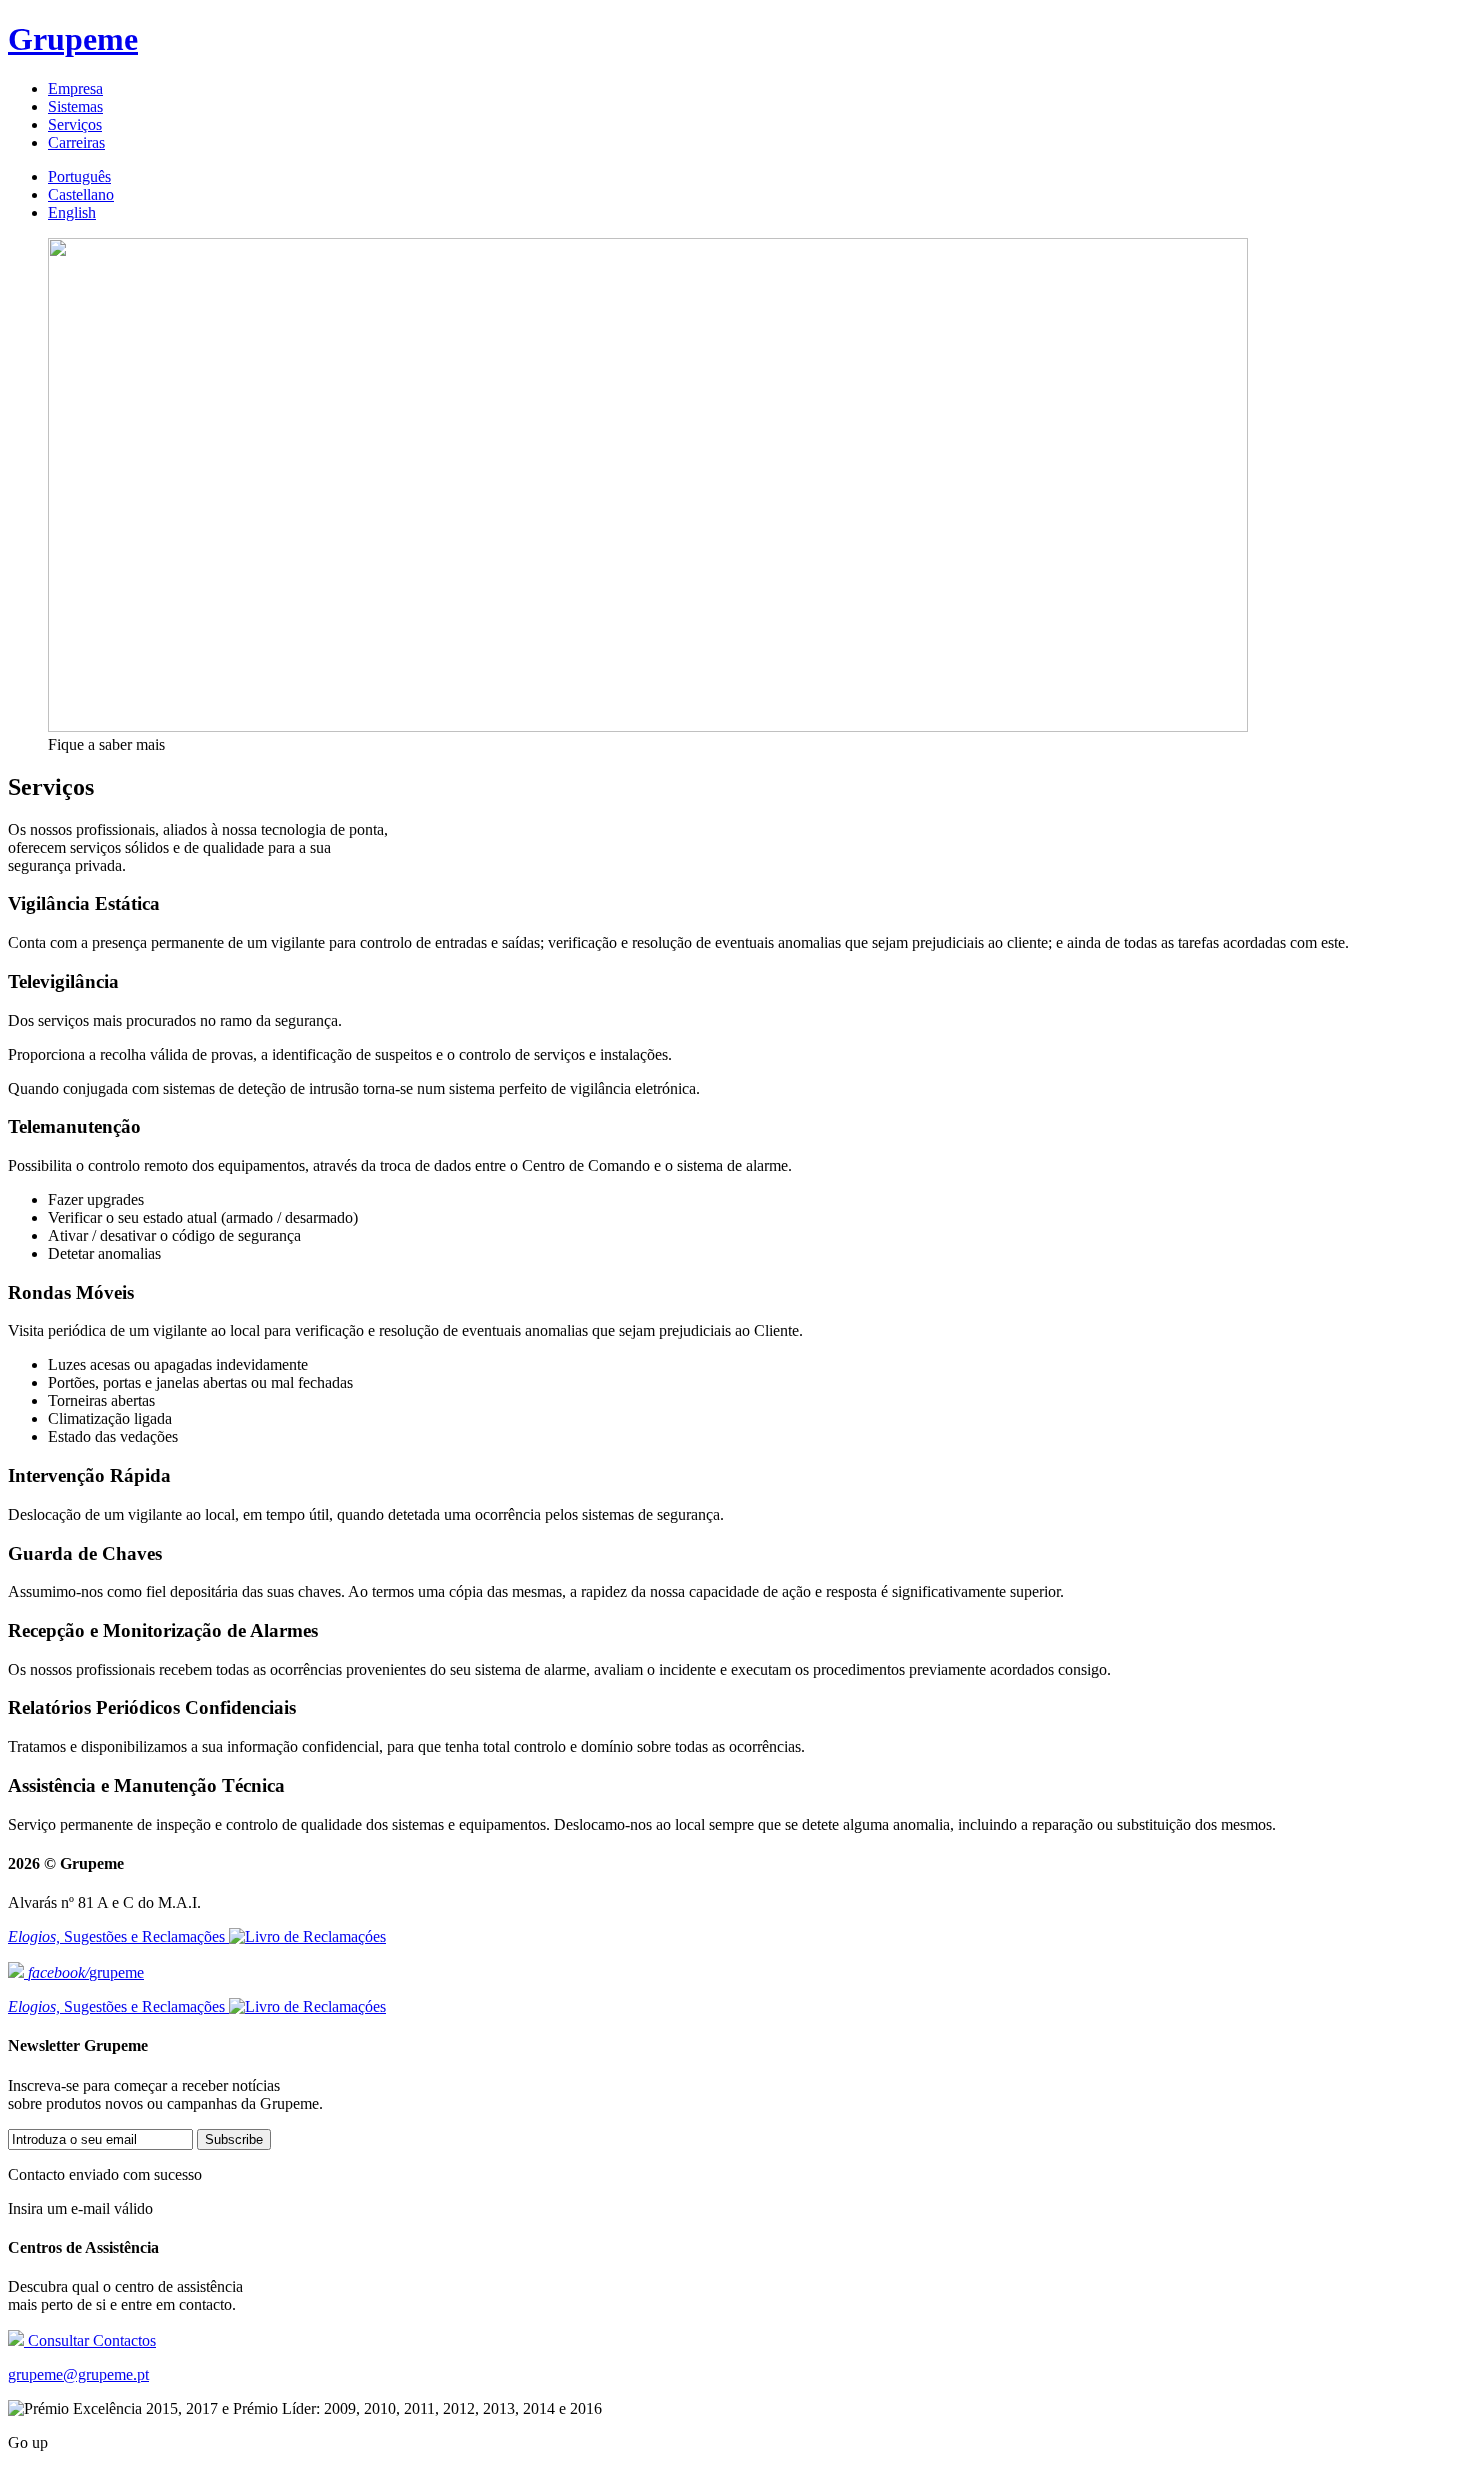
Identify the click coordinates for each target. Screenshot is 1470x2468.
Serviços (75, 124)
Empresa (75, 88)
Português (79, 176)
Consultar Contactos (90, 2340)
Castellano (81, 194)
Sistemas (75, 106)
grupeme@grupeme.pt (78, 2374)
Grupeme (73, 39)
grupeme (86, 1972)
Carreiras (76, 142)
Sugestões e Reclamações (118, 1936)
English (72, 212)
